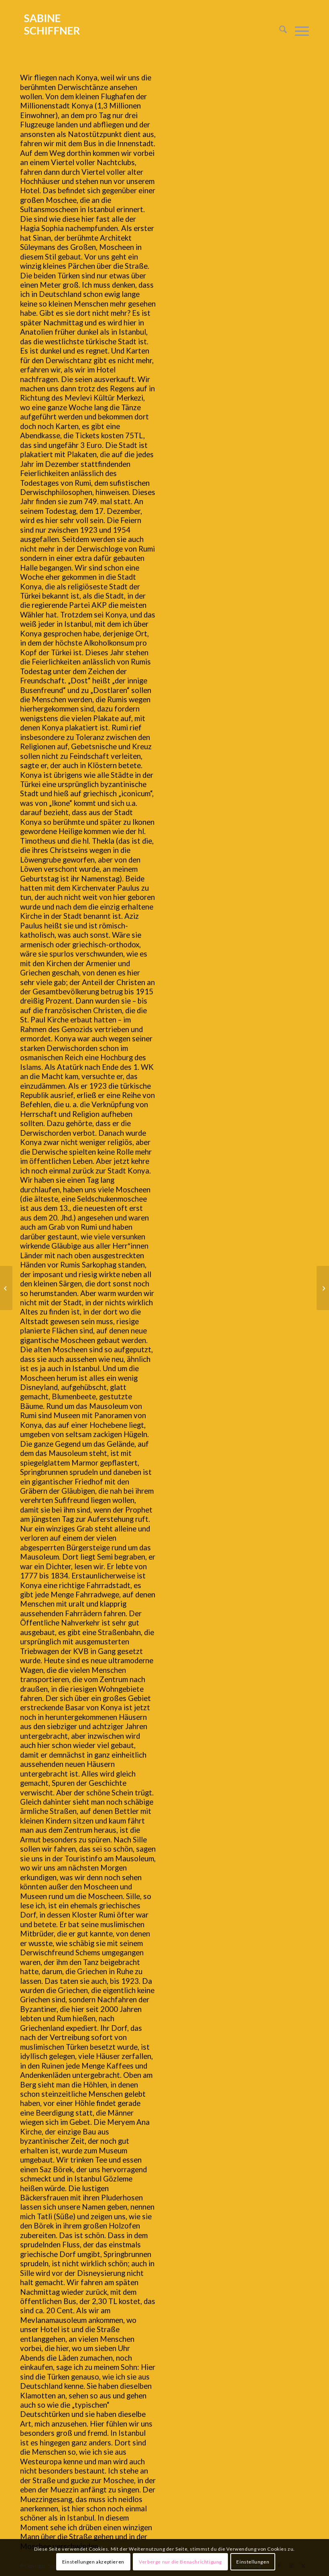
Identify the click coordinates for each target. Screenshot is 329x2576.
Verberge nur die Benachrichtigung (180, 2562)
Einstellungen (253, 2562)
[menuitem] (279, 31)
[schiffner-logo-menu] (52, 31)
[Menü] (298, 31)
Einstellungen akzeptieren (93, 2562)
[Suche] (279, 31)
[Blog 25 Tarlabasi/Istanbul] (6, 1288)
